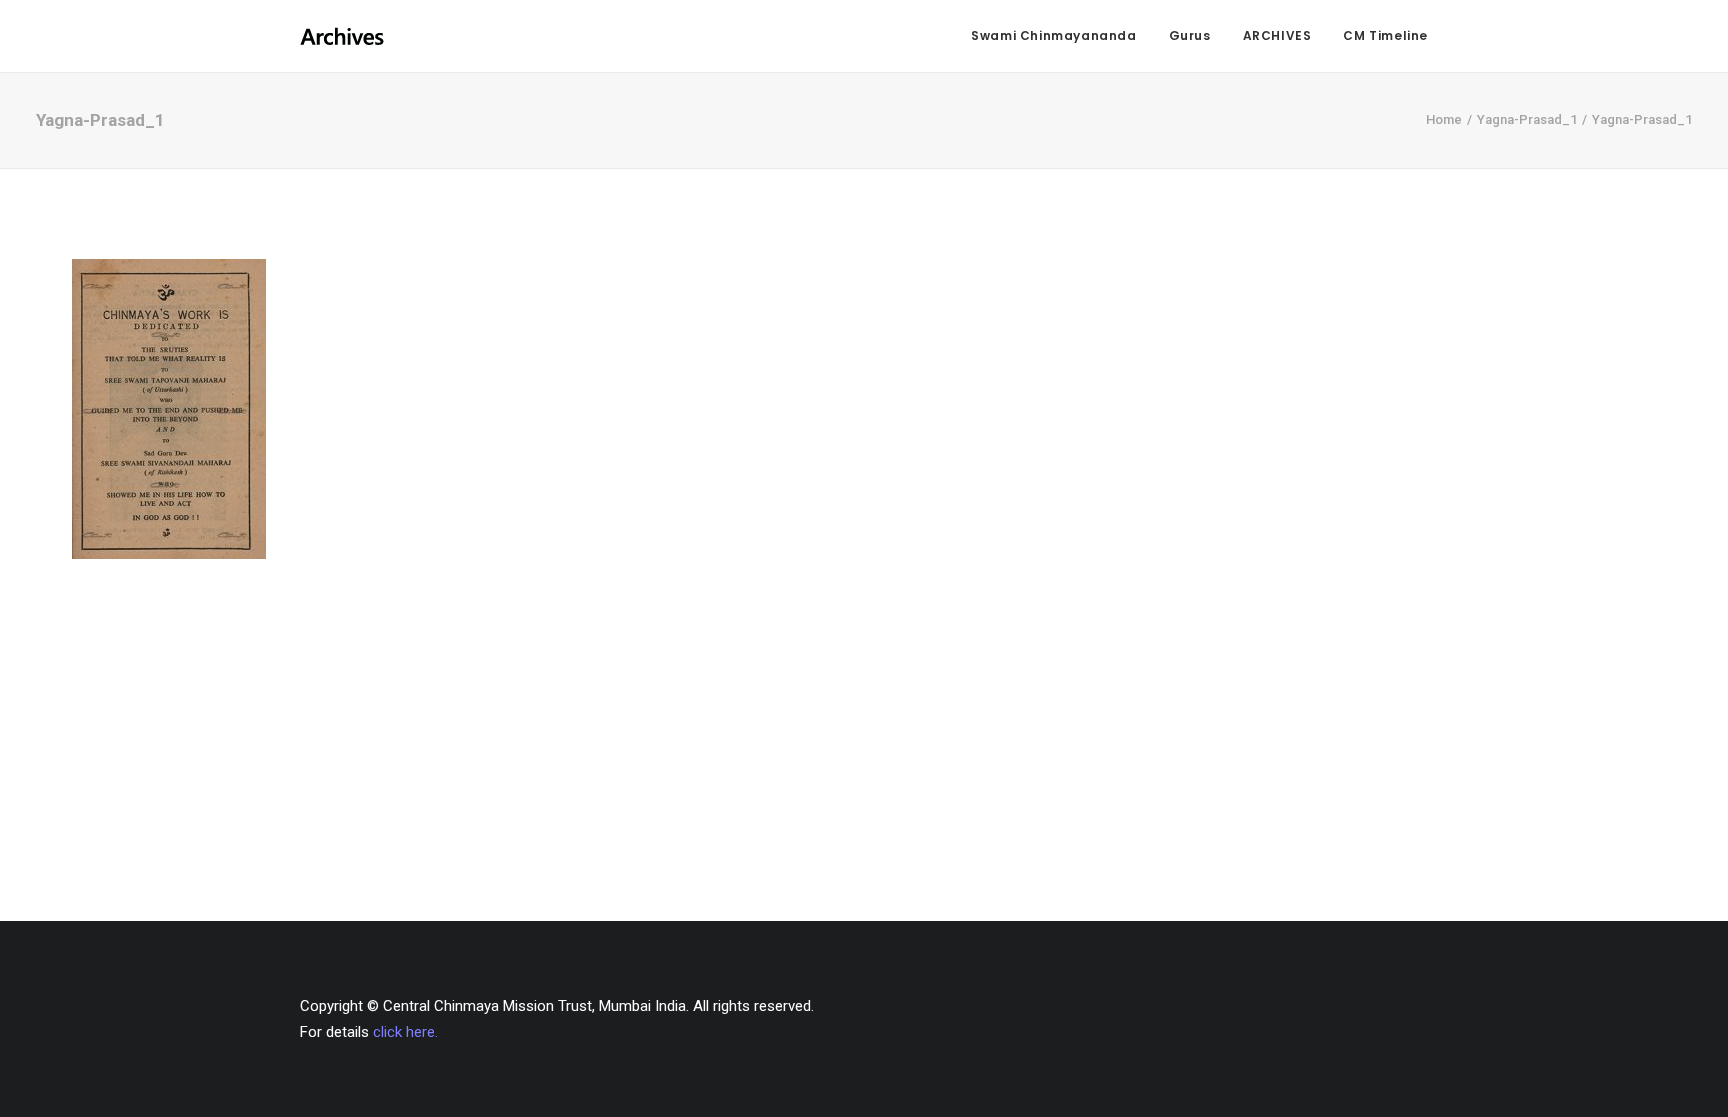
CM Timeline (1385, 35)
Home (1444, 119)
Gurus (1190, 35)
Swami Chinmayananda (1053, 35)
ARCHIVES (1277, 35)
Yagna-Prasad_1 (1527, 119)
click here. (405, 1032)
